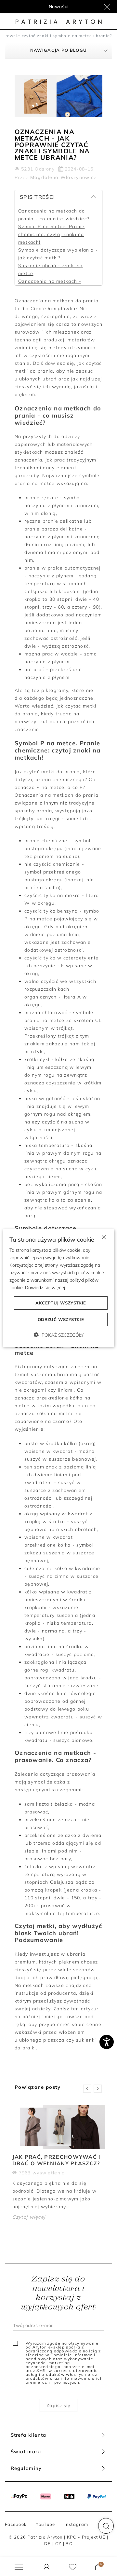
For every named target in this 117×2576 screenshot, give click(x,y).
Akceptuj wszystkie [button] (61, 1303)
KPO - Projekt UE (86, 2537)
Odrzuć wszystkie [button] (61, 1319)
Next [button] (98, 2089)
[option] (58, 2168)
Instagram (77, 2524)
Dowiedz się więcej (45, 1288)
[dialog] (58, 1288)
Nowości (59, 7)
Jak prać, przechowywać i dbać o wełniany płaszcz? (57, 2160)
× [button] (104, 1237)
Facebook (16, 2524)
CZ (58, 2543)
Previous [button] (87, 2089)
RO (69, 2543)
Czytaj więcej (29, 2217)
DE (48, 2543)
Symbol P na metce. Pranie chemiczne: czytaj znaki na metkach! (51, 234)
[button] (106, 2526)
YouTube (45, 2524)
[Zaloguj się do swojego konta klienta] (47, 2567)
